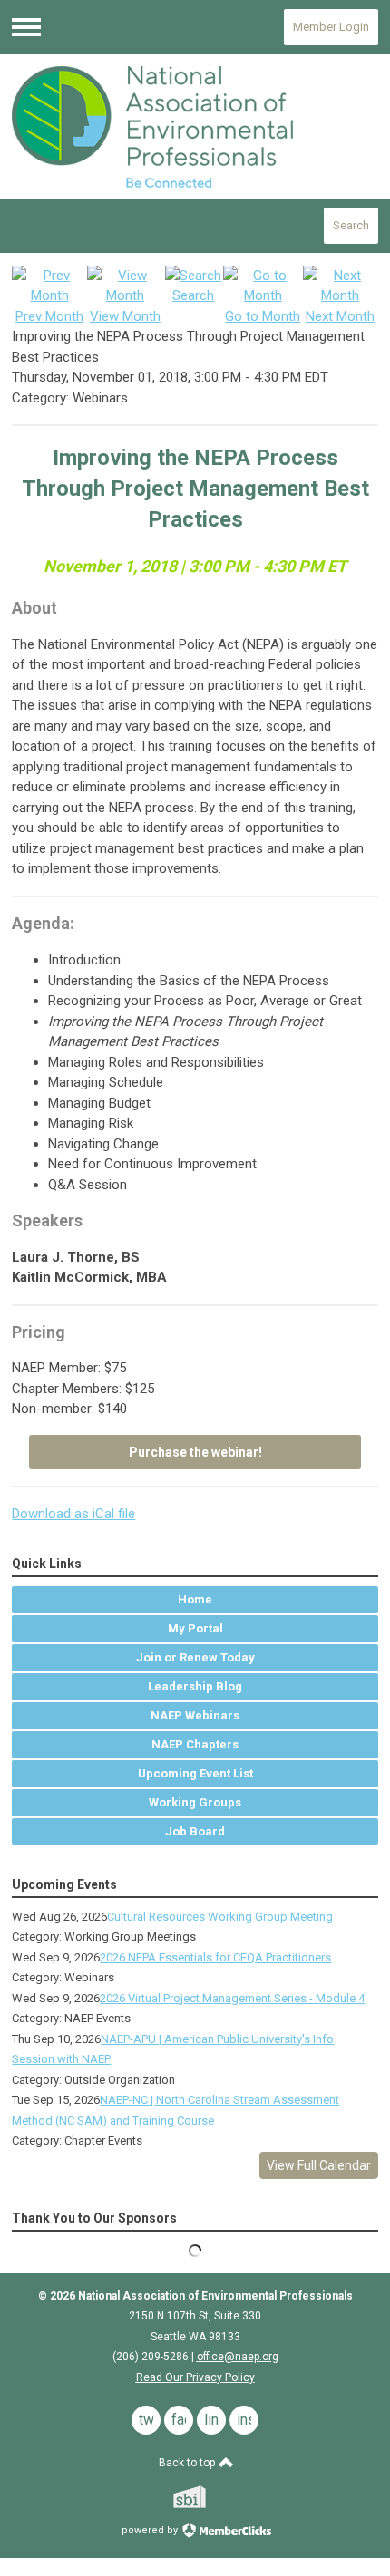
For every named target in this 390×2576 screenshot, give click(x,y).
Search (351, 225)
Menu (26, 27)
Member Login (331, 27)
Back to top (188, 2463)
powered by (151, 2530)
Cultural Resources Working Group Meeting (220, 1917)
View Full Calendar (319, 2165)
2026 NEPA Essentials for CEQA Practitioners (215, 1957)
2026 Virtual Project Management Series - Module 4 (232, 1998)
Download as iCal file (73, 1514)
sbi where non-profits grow (213, 2497)
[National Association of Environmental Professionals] (195, 127)
